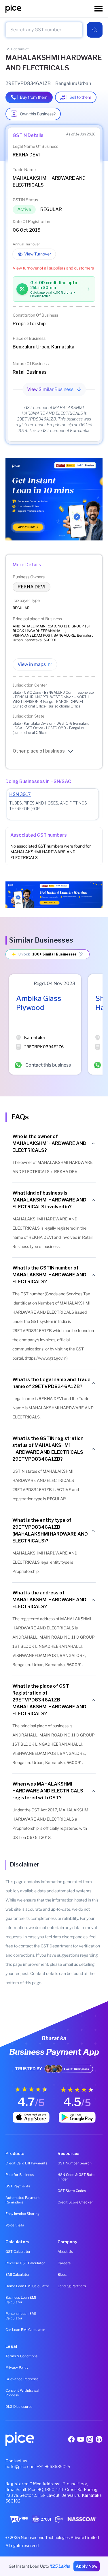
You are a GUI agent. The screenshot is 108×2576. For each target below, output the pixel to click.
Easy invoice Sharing (22, 2214)
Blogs (62, 2274)
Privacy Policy (17, 2367)
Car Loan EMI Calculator (25, 2330)
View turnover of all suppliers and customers (53, 268)
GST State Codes (72, 2191)
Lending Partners (72, 2286)
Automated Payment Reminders (23, 2200)
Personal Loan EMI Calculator (21, 2316)
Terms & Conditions (21, 2356)
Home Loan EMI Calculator (27, 2286)
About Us (65, 2252)
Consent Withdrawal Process (22, 2393)
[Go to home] (50, 9)
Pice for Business (20, 2175)
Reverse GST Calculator (25, 2263)
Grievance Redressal (22, 2379)
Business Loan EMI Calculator (21, 2300)
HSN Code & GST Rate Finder (76, 2177)
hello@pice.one (20, 2467)
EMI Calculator (18, 2274)
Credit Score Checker (75, 2202)
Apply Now (87, 2566)
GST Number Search (75, 2163)
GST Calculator (18, 2252)
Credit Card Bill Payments (26, 2163)
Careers (64, 2263)
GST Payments (18, 2186)
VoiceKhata (15, 2225)
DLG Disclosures (19, 2407)
